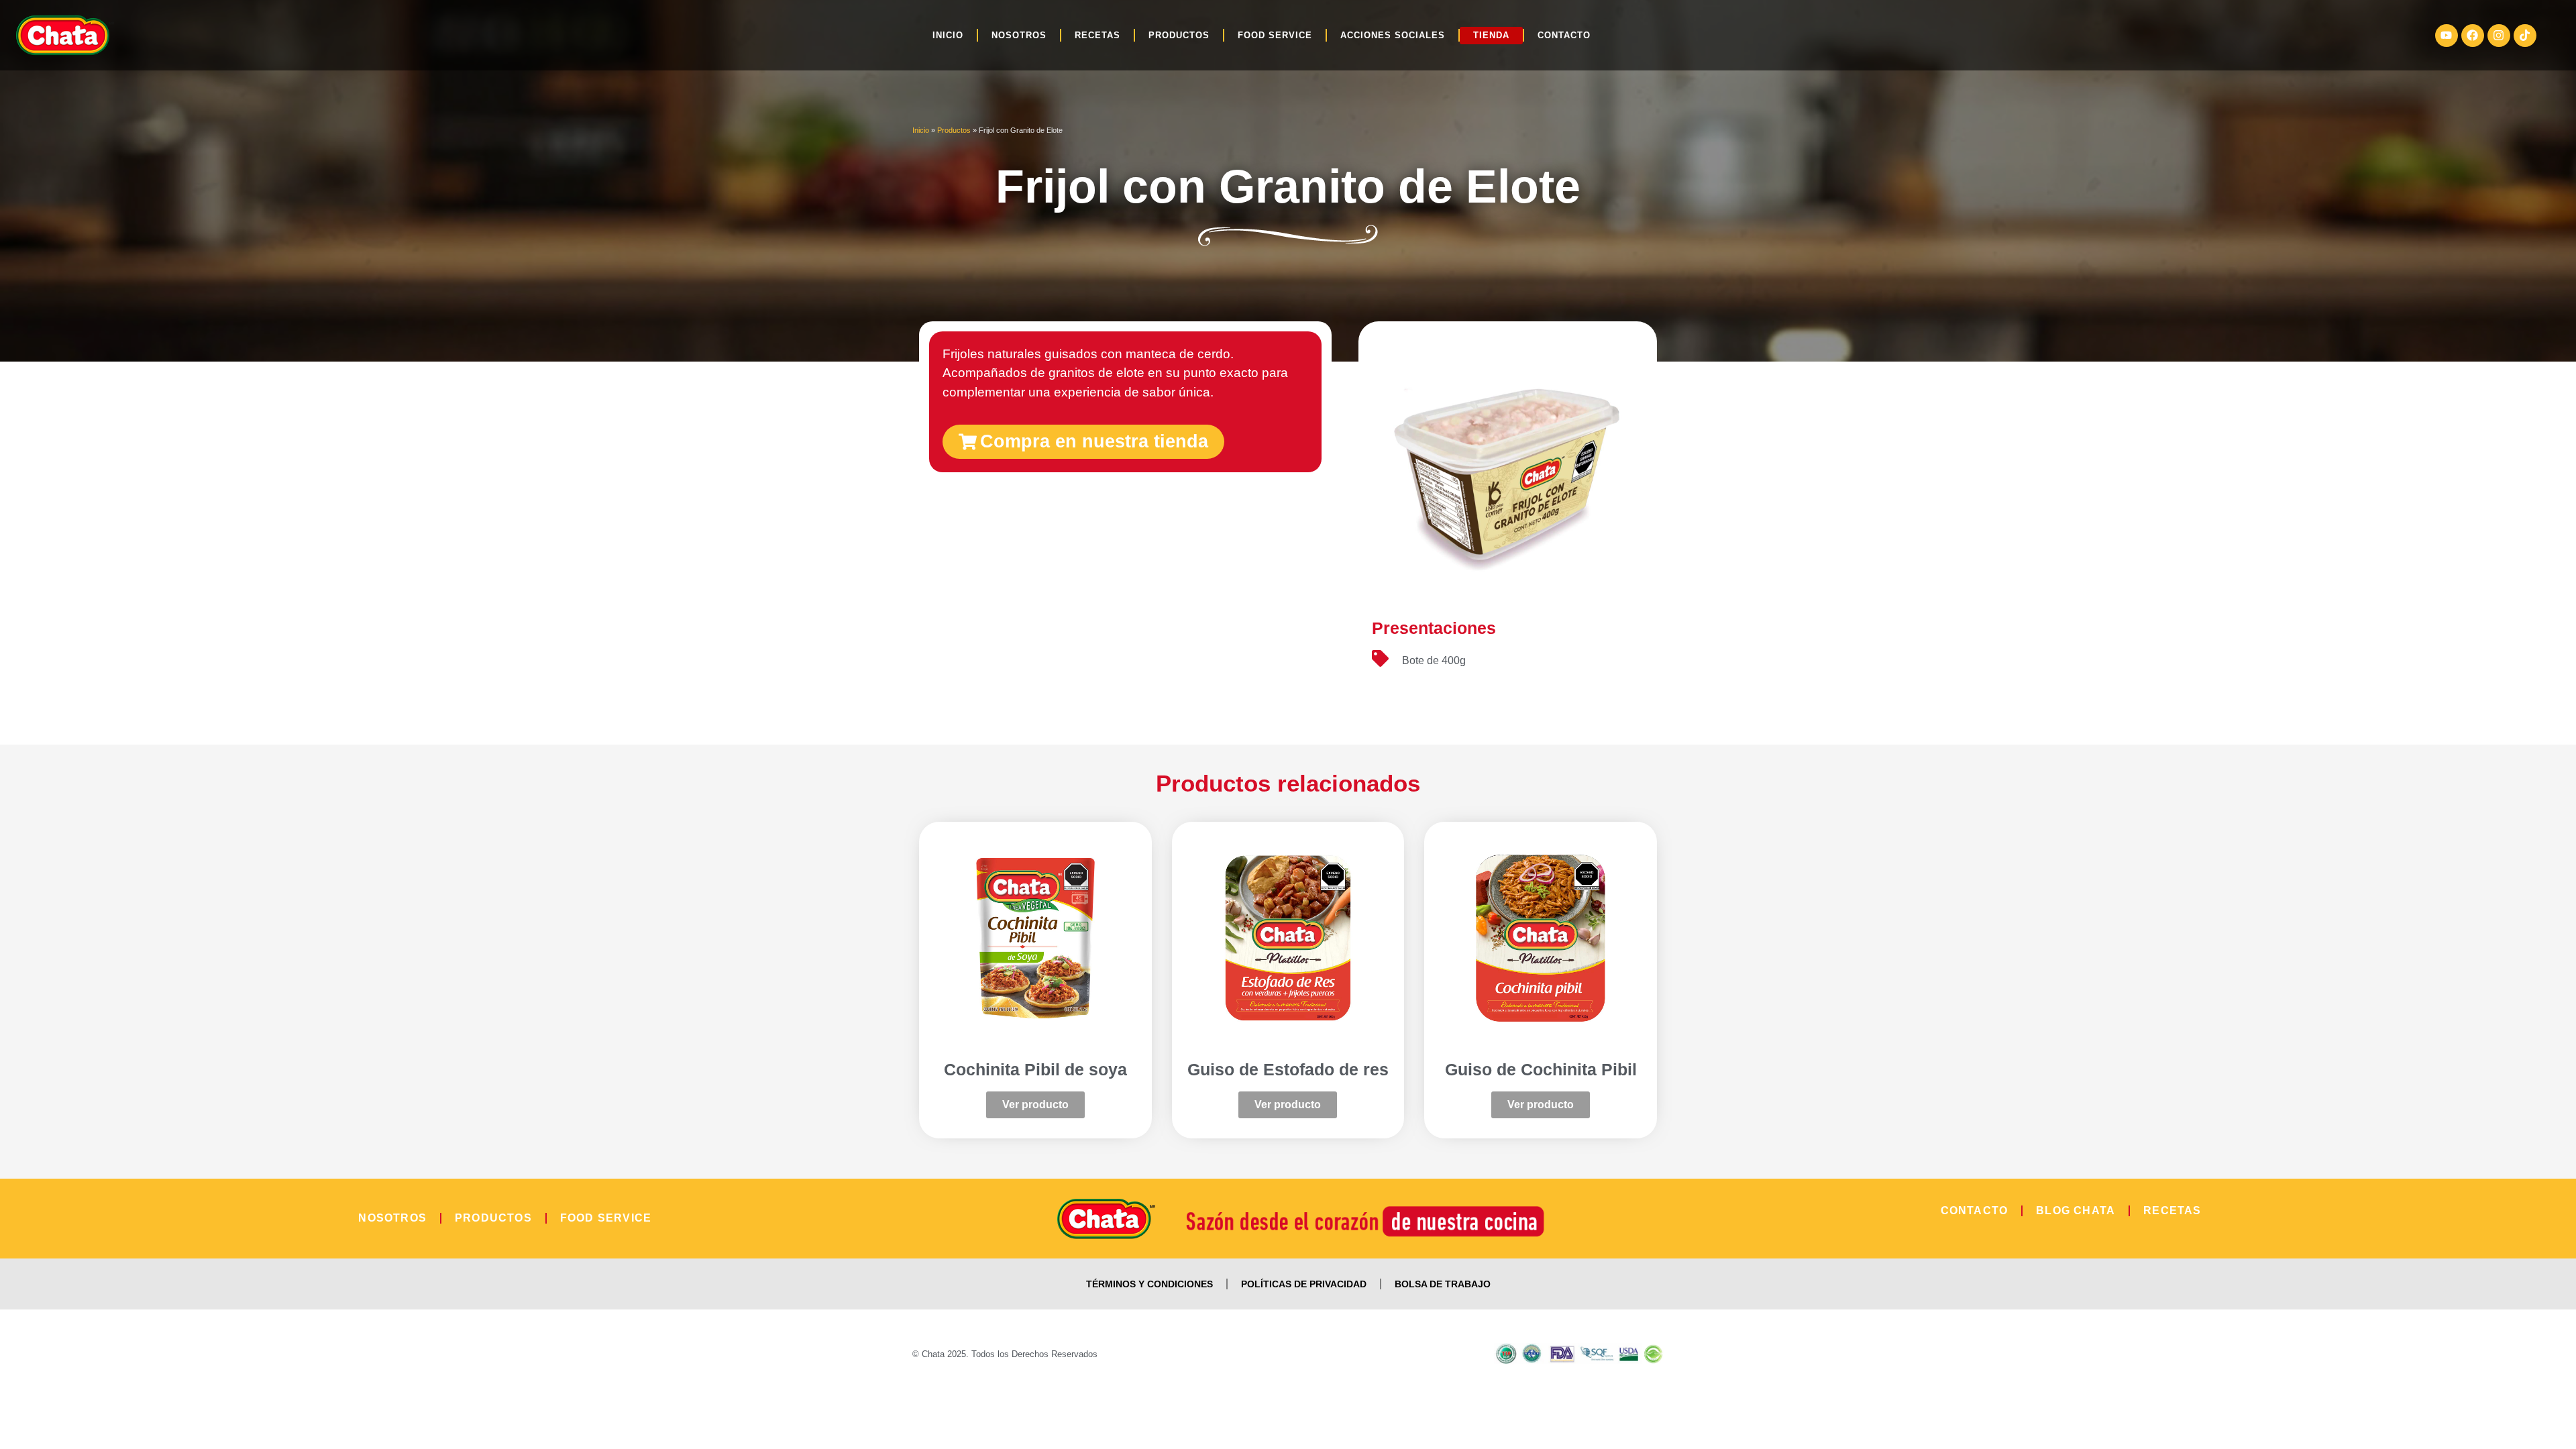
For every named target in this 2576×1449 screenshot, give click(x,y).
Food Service (1275, 35)
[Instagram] (2499, 36)
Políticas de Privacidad (1304, 1284)
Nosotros (1019, 35)
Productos (1179, 35)
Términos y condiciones (1149, 1284)
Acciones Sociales (1393, 35)
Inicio (948, 35)
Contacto (1564, 35)
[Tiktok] (2525, 36)
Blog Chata (2076, 1211)
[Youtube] (2447, 36)
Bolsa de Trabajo (1443, 1284)
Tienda (1491, 35)
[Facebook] (2473, 36)
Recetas (1097, 35)
